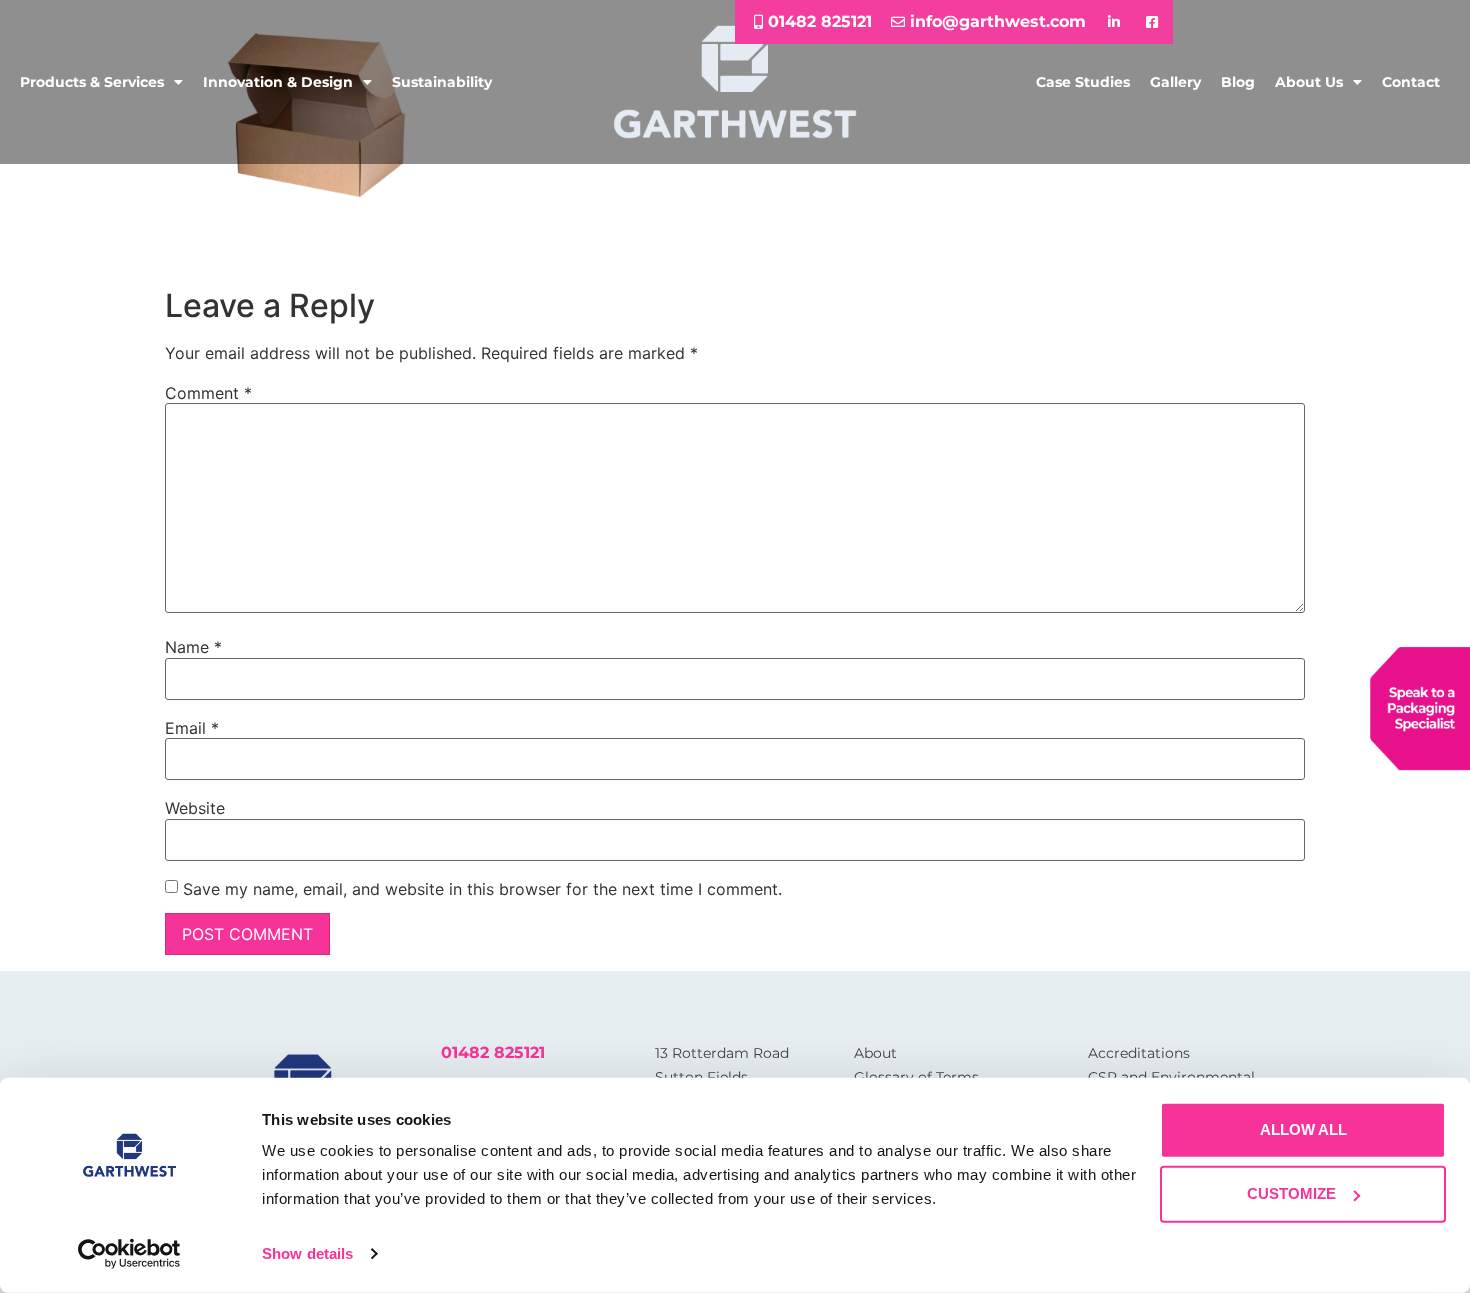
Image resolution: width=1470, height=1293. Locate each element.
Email (192, 728)
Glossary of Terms (916, 1077)
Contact (1411, 82)
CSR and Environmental (1171, 1077)
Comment (208, 393)
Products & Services (92, 82)
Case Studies (1083, 82)
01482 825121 (493, 1052)
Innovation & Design (278, 82)
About (875, 1053)
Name (193, 647)
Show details (307, 1253)
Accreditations (1139, 1053)
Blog (1238, 82)
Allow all (1303, 1129)
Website (195, 808)
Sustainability (442, 82)
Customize (1291, 1193)
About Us (1309, 82)
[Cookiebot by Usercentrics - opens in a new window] (129, 1254)
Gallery (1175, 82)
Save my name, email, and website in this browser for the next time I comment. (482, 889)
